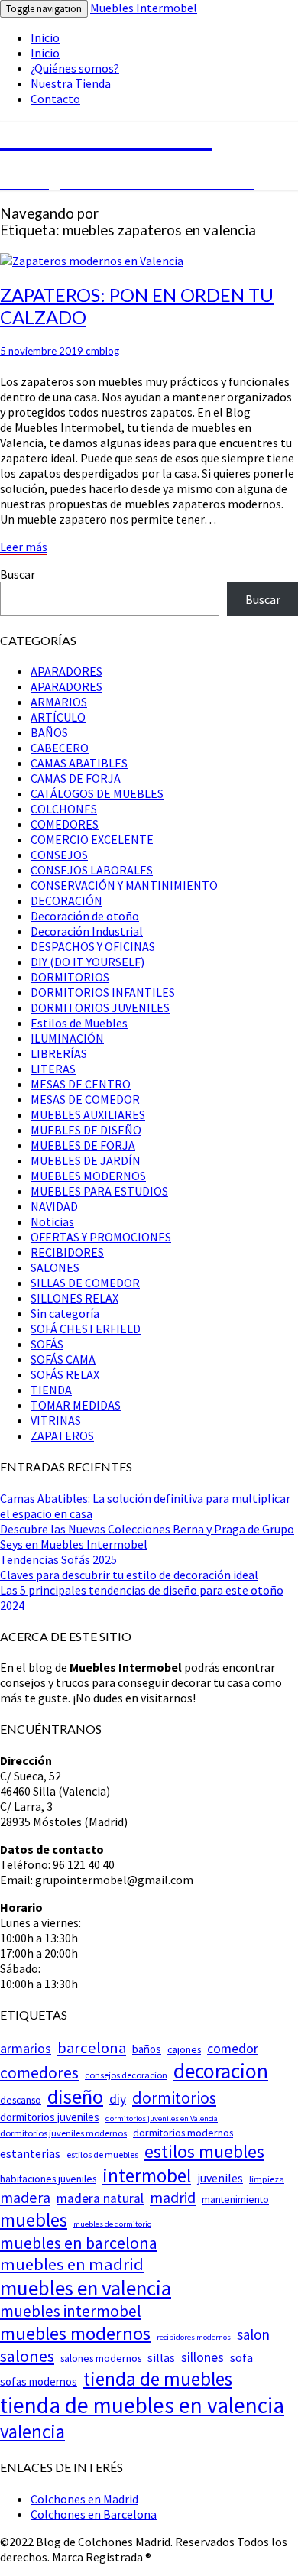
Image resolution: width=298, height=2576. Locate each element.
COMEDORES (65, 824)
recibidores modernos (194, 2337)
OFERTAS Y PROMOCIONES (101, 1237)
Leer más (24, 547)
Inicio (45, 37)
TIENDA (51, 1390)
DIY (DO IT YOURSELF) (87, 962)
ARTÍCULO (58, 717)
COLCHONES (64, 809)
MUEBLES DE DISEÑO (86, 1130)
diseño (75, 2096)
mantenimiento (235, 2199)
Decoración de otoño (85, 916)
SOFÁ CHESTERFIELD (86, 1329)
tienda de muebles (158, 2379)
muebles (34, 2220)
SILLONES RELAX (74, 1298)
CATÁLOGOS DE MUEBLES (97, 793)
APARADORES (66, 671)
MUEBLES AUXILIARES (88, 1114)
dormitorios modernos (183, 2133)
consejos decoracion (126, 2075)
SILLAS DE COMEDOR (85, 1283)
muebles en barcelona (79, 2243)
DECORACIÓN (66, 900)
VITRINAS (56, 1420)
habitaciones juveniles (48, 2179)
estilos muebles (204, 2151)
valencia (32, 2432)
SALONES (55, 1267)
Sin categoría (65, 1313)
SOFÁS (47, 1344)
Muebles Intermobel (144, 8)
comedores (39, 2073)
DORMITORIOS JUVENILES (100, 1007)
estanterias (30, 2153)
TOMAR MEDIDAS (76, 1405)
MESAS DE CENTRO (81, 1084)
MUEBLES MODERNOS (88, 1176)
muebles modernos (75, 2333)
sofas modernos (39, 2381)
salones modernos (101, 2358)
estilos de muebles (102, 2154)
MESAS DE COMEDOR (85, 1099)
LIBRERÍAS (59, 1053)
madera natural (100, 2198)
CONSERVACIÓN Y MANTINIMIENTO (124, 885)
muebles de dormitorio (112, 2224)
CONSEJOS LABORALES (92, 870)
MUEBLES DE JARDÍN (86, 1160)
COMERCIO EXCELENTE (92, 839)
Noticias (52, 1221)
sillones (202, 2357)
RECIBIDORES (67, 1252)
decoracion (221, 2071)
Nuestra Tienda (71, 83)
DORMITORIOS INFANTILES (103, 992)
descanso (21, 2100)
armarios (26, 2048)
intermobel (147, 2175)
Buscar (18, 574)
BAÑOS (49, 732)
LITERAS (53, 1069)
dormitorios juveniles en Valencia (162, 2119)
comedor (233, 2049)
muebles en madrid (72, 2264)
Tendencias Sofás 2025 (58, 1559)
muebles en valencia (86, 2288)
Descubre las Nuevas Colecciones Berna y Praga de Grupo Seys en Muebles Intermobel (147, 1536)
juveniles (220, 2178)
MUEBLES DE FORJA (83, 1145)
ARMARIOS (59, 702)
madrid (173, 2198)
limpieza (267, 2179)
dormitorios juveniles (50, 2117)
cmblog (102, 351)
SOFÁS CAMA (63, 1359)
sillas (161, 2357)
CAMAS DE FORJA (76, 778)
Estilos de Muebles (79, 1023)
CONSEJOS (59, 855)
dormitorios (174, 2097)
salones (27, 2356)
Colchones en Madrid (84, 2499)
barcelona (92, 2048)
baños (147, 2049)
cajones (184, 2049)
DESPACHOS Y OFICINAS (93, 946)
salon (253, 2334)
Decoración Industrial (87, 931)
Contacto (55, 99)
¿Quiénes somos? (75, 68)
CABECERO (60, 748)
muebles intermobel (71, 2311)
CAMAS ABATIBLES (79, 763)
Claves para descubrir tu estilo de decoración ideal (129, 1575)
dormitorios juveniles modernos (63, 2133)
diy (118, 2099)
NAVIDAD (54, 1206)
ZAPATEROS (62, 1436)
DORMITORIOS (70, 977)
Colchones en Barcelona (94, 2514)
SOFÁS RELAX (65, 1374)
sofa (241, 2358)
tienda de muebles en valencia (142, 2405)
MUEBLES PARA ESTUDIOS (99, 1191)
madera (25, 2198)
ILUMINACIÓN (67, 1038)
